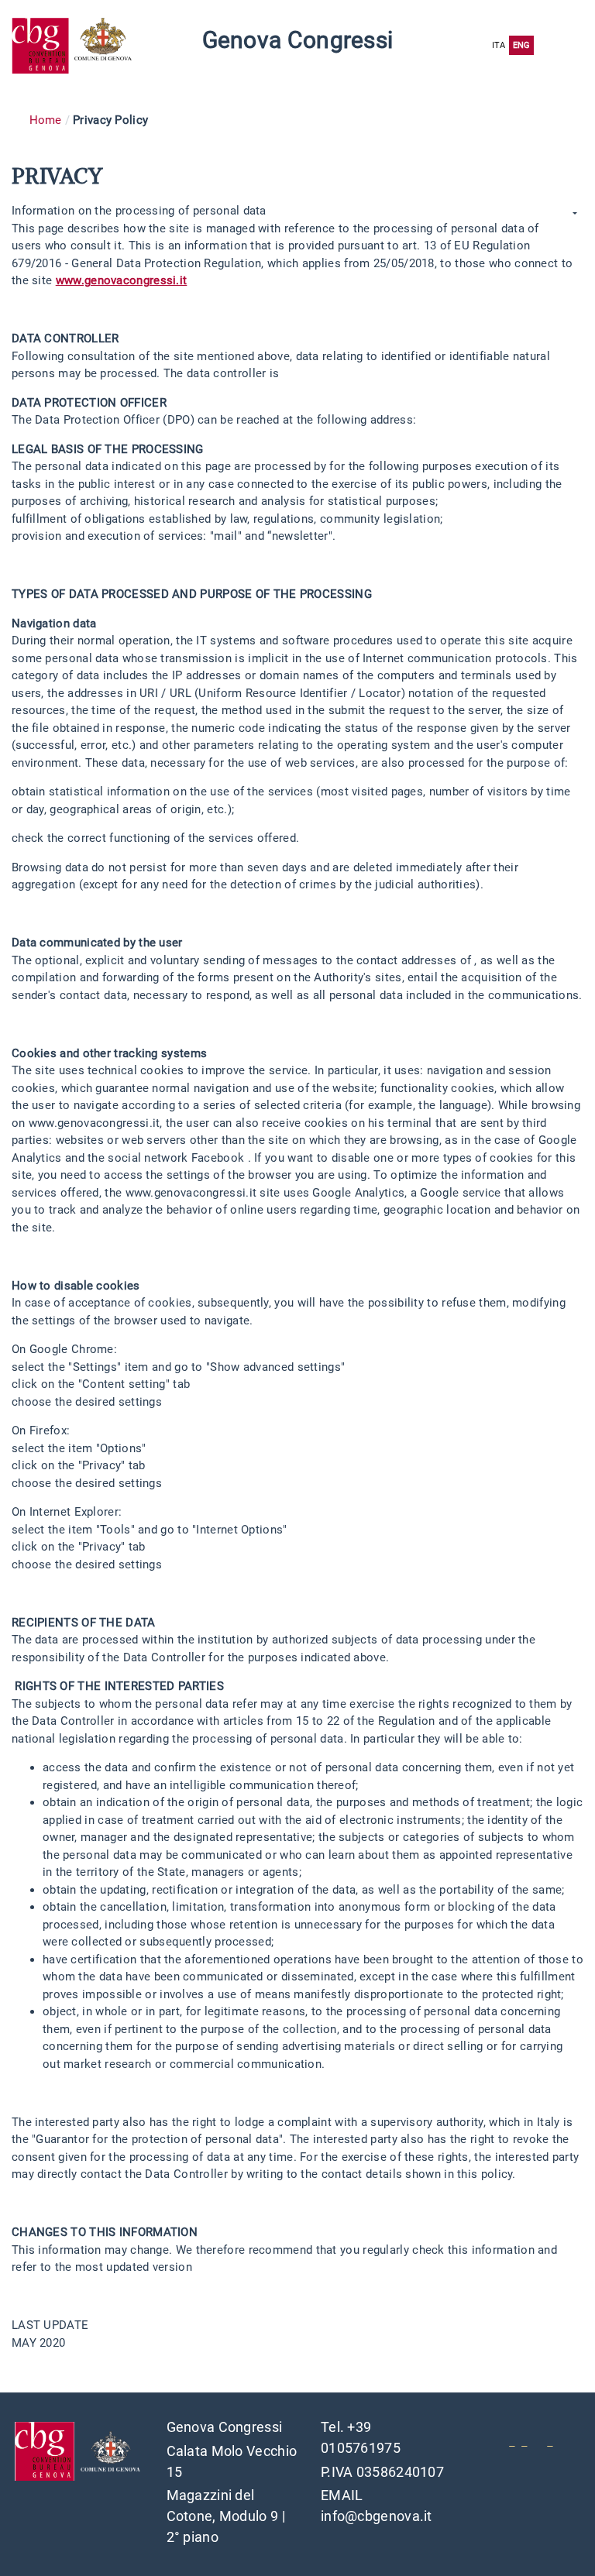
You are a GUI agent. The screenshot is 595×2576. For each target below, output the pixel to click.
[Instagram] (550, 2440)
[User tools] (573, 213)
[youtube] (512, 2440)
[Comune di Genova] (106, 45)
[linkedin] (524, 2440)
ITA (499, 45)
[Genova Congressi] (43, 45)
